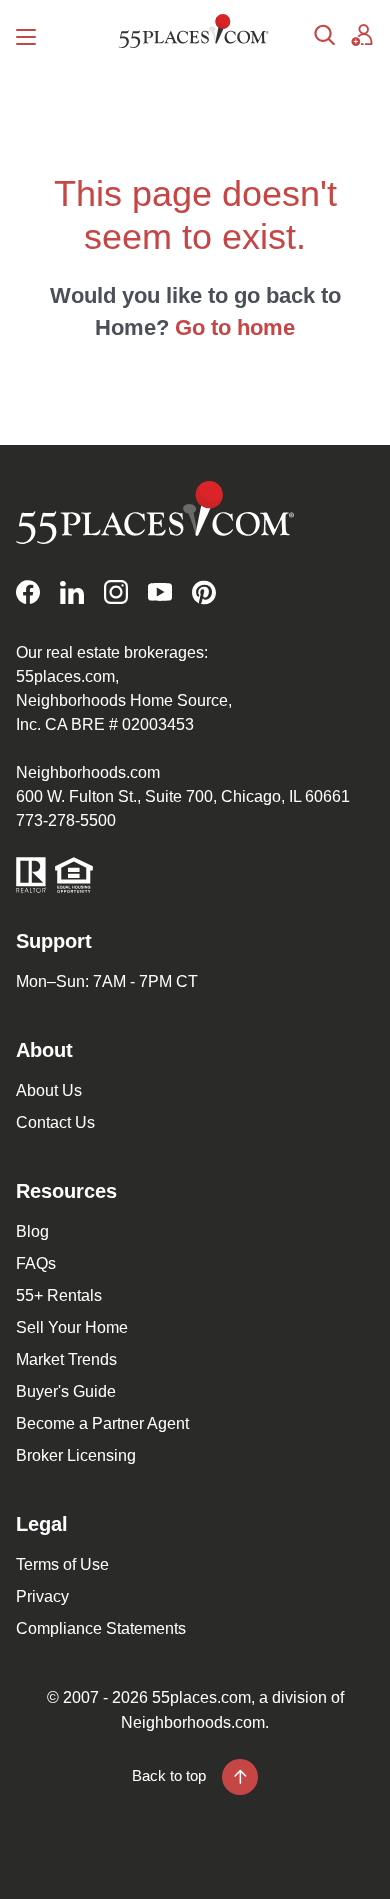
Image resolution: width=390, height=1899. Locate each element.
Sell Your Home (72, 1327)
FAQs (36, 1263)
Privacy (42, 1596)
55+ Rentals (59, 1295)
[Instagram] (116, 592)
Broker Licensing (76, 1455)
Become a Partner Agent (102, 1423)
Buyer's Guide (66, 1391)
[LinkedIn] (72, 592)
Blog (32, 1231)
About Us (49, 1090)
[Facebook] (28, 592)
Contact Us (55, 1122)
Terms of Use (62, 1564)
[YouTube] (160, 592)
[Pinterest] (204, 592)
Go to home (235, 327)
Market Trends (66, 1359)
